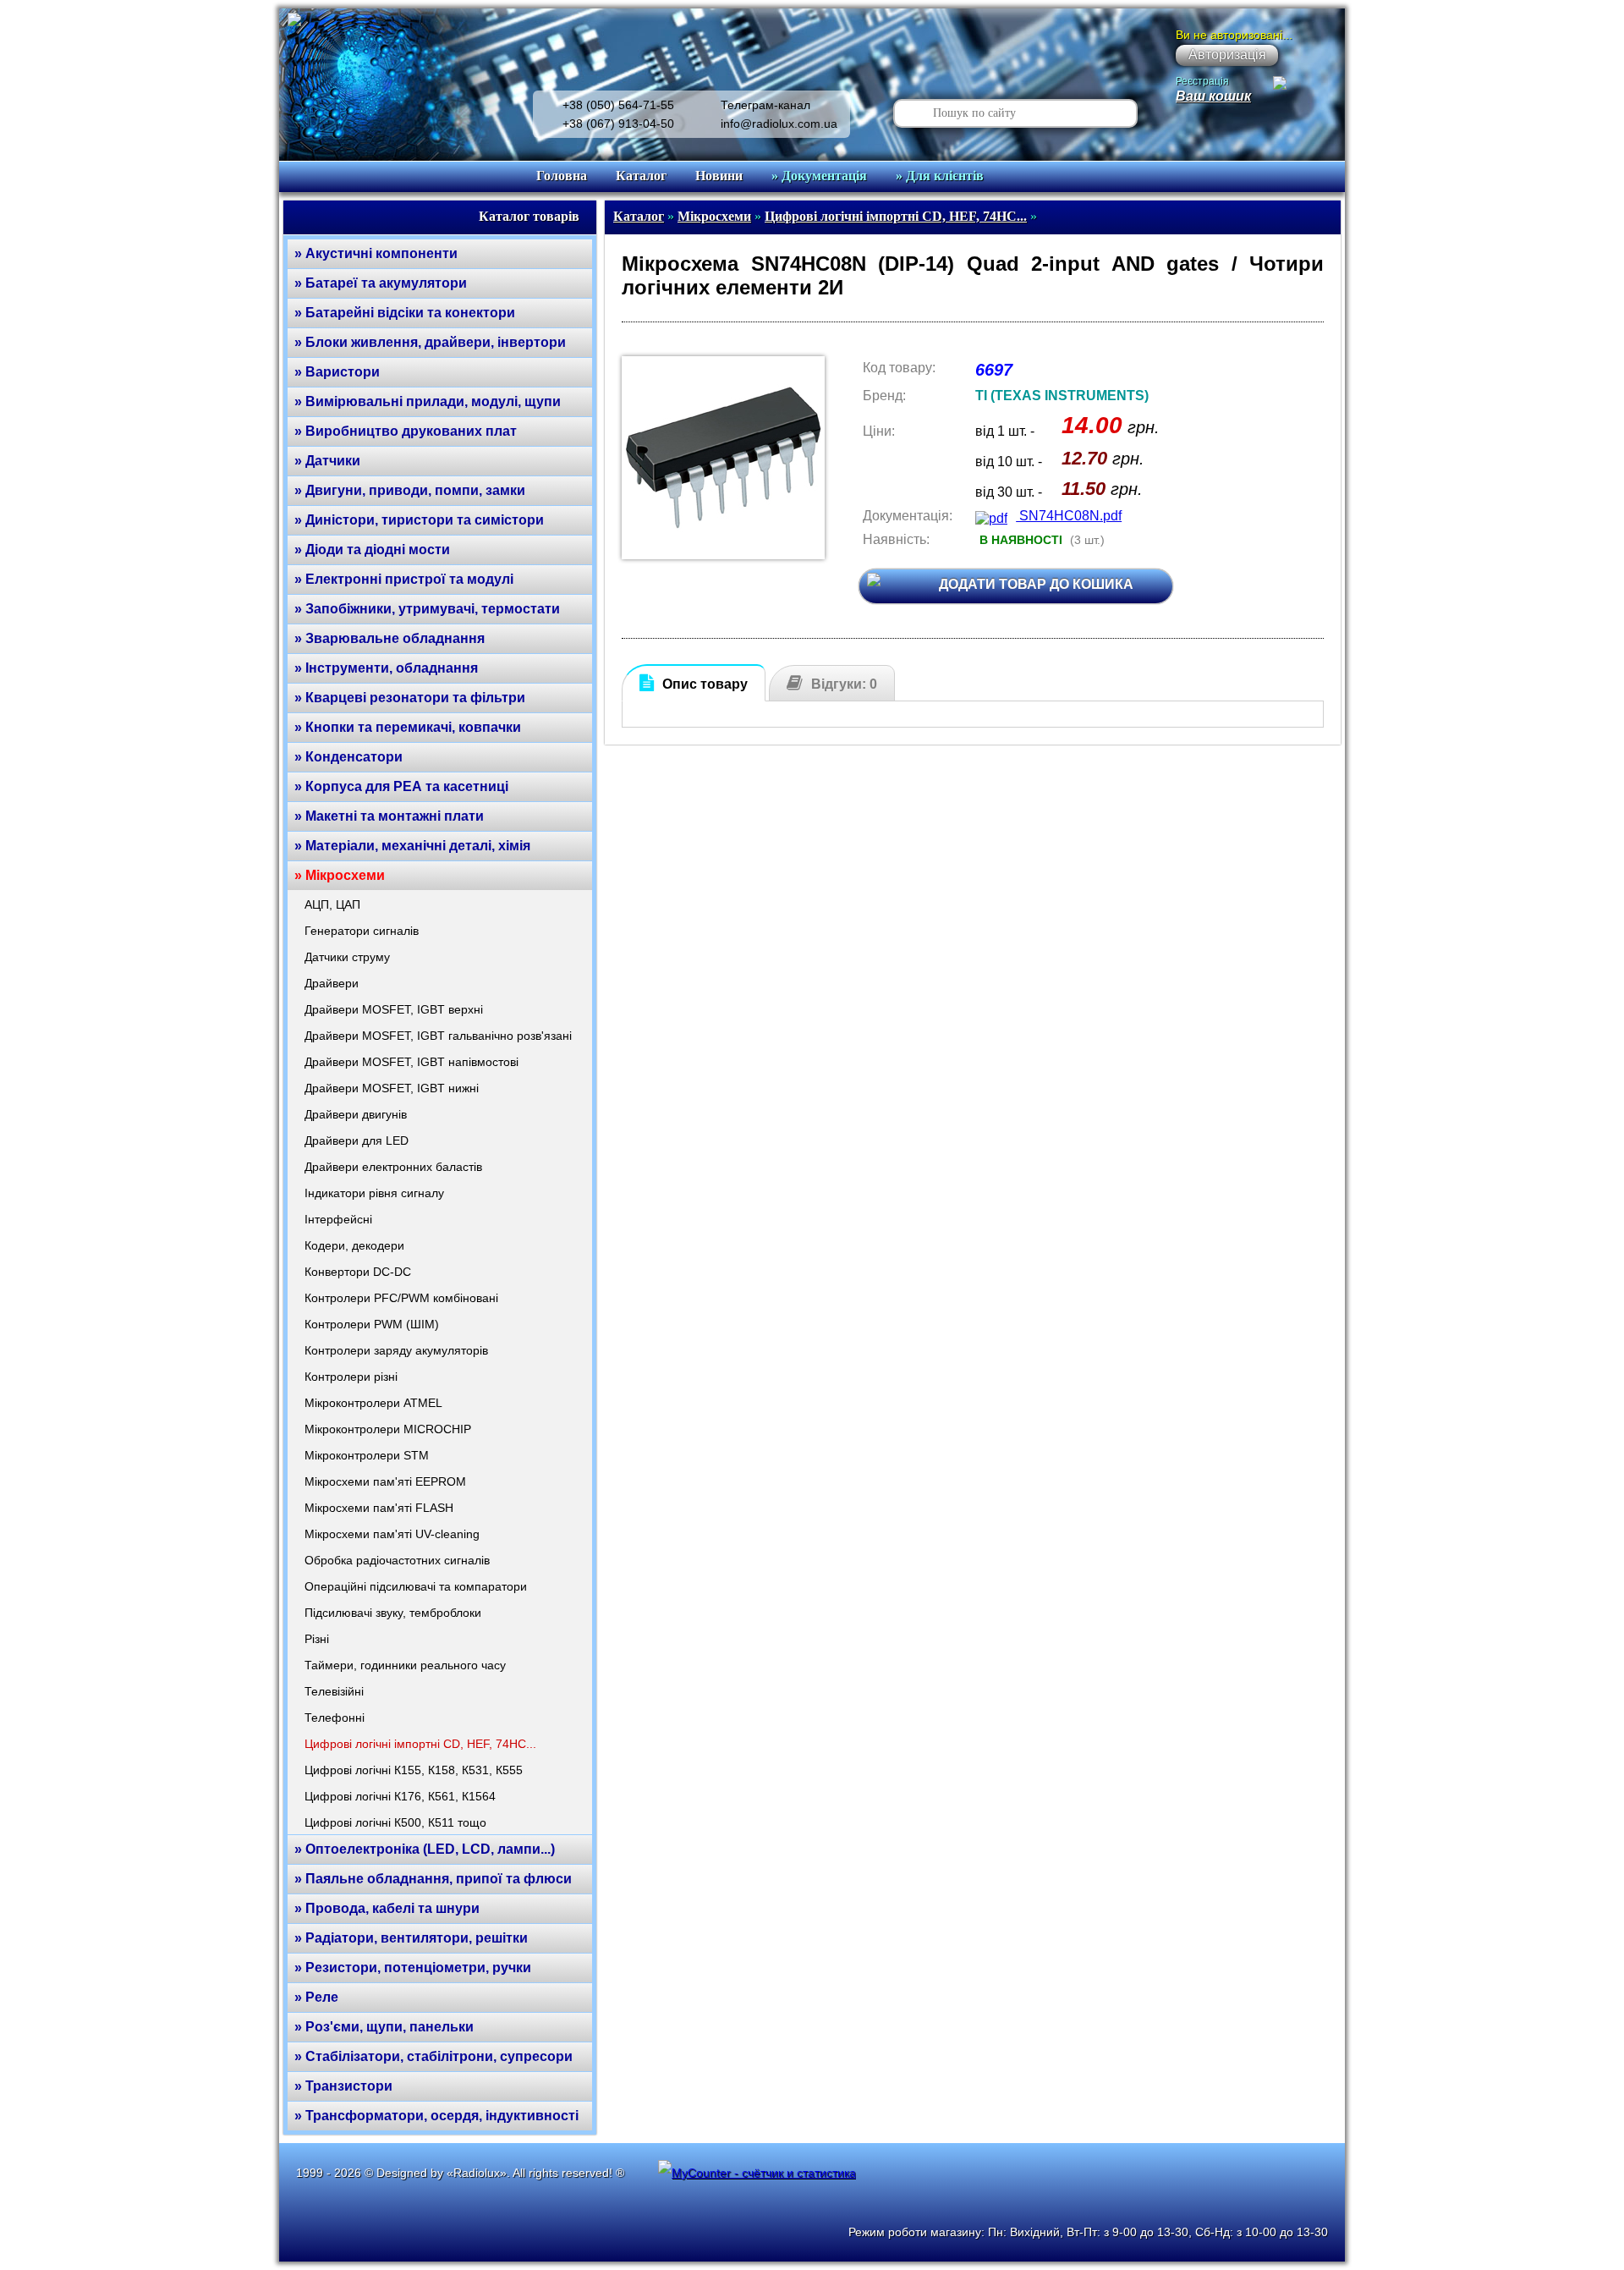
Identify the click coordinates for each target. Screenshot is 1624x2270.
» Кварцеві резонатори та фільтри (410, 698)
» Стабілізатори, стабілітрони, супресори (433, 2056)
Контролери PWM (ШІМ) (372, 1324)
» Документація (819, 176)
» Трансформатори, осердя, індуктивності (436, 2116)
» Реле (316, 1997)
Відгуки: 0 (844, 684)
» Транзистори (343, 2086)
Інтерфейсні (338, 1219)
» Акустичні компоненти (376, 253)
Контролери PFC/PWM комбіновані (401, 1298)
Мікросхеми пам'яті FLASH (379, 1508)
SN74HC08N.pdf (1069, 516)
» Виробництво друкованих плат (406, 431)
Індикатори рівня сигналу (374, 1193)
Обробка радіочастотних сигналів (397, 1560)
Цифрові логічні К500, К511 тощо (395, 1822)
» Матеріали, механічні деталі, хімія (412, 846)
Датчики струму (347, 957)
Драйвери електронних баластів (393, 1167)
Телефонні (335, 1718)
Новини (719, 176)
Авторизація (1227, 55)
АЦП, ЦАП (332, 904)
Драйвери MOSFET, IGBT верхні (394, 1009)
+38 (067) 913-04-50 (618, 124)
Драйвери (332, 983)
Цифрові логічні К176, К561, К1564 (400, 1796)
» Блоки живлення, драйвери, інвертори (430, 342)
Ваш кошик (1213, 96)
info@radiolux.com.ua (779, 124)
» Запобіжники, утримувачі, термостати (427, 609)
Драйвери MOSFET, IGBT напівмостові (411, 1062)
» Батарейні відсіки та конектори (405, 313)
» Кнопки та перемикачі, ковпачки (408, 727)
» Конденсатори (348, 757)
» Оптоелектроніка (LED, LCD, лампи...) (425, 1849)
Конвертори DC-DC (358, 1272)
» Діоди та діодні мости (372, 550)
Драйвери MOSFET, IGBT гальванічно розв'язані (438, 1036)
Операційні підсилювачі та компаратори (416, 1586)
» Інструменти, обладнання (386, 668)
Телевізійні (334, 1691)
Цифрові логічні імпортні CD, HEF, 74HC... (420, 1744)
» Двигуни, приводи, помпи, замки (410, 490)
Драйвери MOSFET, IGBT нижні (392, 1088)
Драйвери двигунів (356, 1114)
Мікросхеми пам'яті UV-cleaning (392, 1534)
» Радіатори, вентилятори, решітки (411, 1938)
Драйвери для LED (357, 1140)
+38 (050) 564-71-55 (618, 105)
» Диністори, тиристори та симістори (419, 520)
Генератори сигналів (362, 931)
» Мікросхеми (340, 875)
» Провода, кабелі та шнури (387, 1908)
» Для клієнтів (940, 176)
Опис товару (705, 684)
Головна (562, 176)
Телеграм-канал (765, 105)
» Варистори (337, 372)
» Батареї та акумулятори (381, 283)
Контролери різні (351, 1377)
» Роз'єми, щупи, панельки (384, 2027)
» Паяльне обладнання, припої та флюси (433, 1879)
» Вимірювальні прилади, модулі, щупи (428, 401)
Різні (317, 1639)
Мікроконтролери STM (367, 1455)
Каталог (641, 176)
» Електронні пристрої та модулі (404, 579)
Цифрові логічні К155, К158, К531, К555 (414, 1770)
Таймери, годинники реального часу (405, 1665)
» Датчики (327, 461)
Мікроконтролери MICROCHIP (388, 1429)
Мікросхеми (714, 216)
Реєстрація (1202, 81)
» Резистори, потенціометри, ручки (413, 1968)
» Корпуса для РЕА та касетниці (401, 786)
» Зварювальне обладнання (390, 638)
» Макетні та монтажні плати (389, 816)
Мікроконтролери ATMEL (373, 1403)
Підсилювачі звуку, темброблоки (393, 1613)
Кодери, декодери (354, 1245)
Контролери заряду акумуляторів (396, 1350)
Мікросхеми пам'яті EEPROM (385, 1481)
